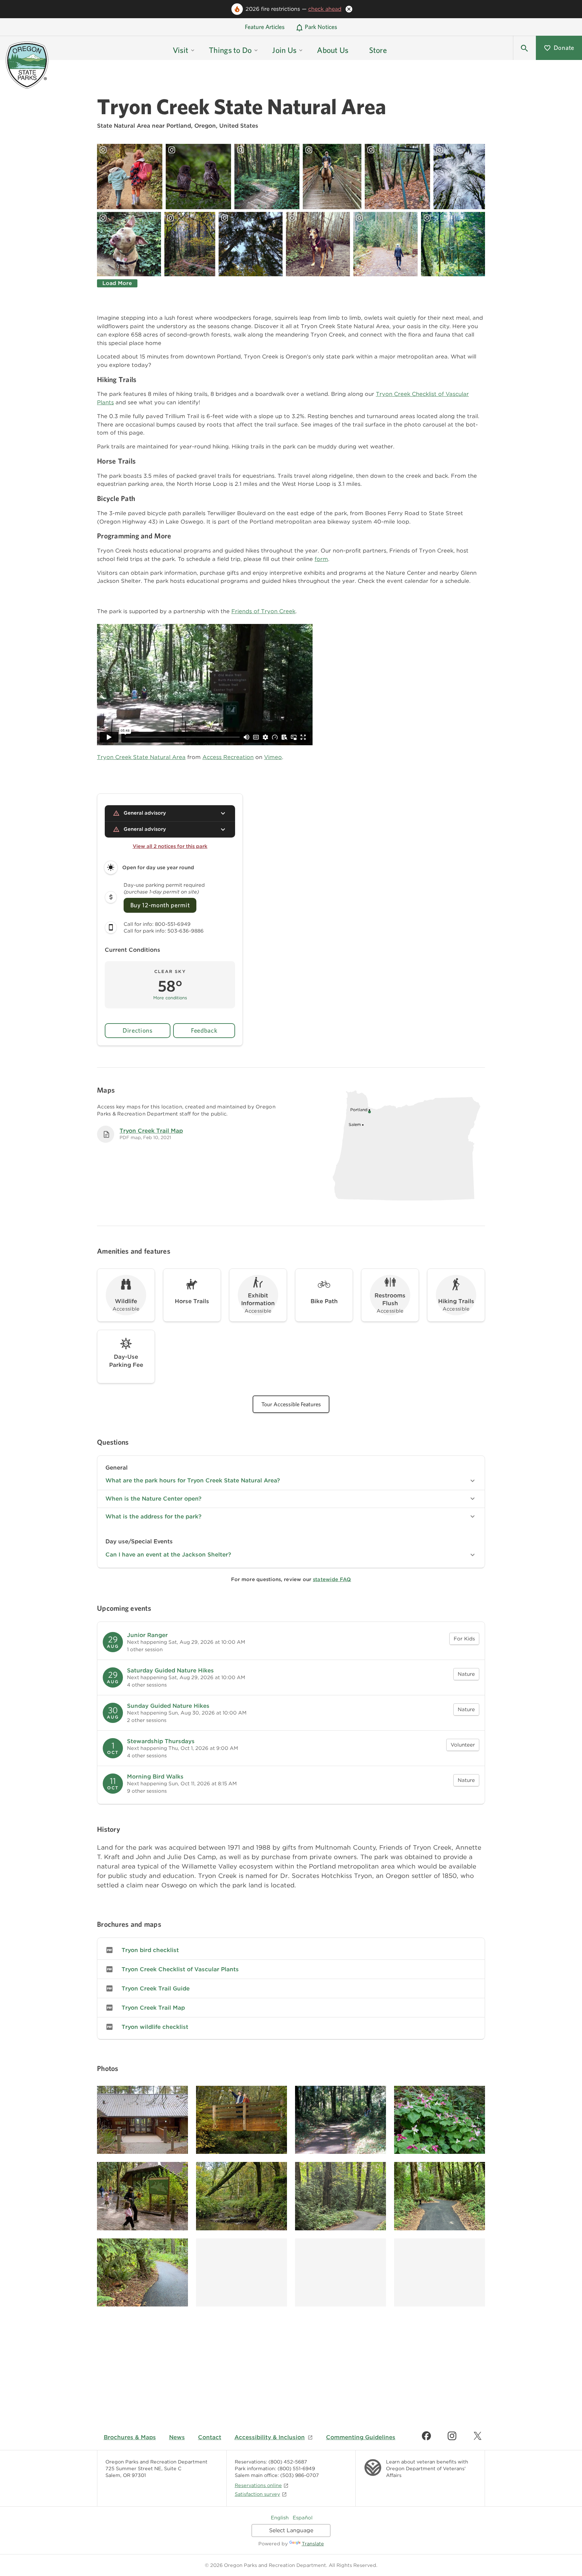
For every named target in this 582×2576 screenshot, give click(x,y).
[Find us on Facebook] (426, 2436)
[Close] (349, 9)
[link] (291, 1642)
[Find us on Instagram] (452, 2436)
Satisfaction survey (257, 2494)
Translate (313, 2543)
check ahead (325, 9)
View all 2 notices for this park (170, 846)
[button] (524, 48)
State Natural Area (124, 126)
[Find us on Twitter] (478, 2436)
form (321, 559)
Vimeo (273, 757)
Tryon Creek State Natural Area (141, 757)
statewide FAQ (332, 1579)
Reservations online (258, 2485)
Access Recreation (228, 757)
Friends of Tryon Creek (263, 611)
